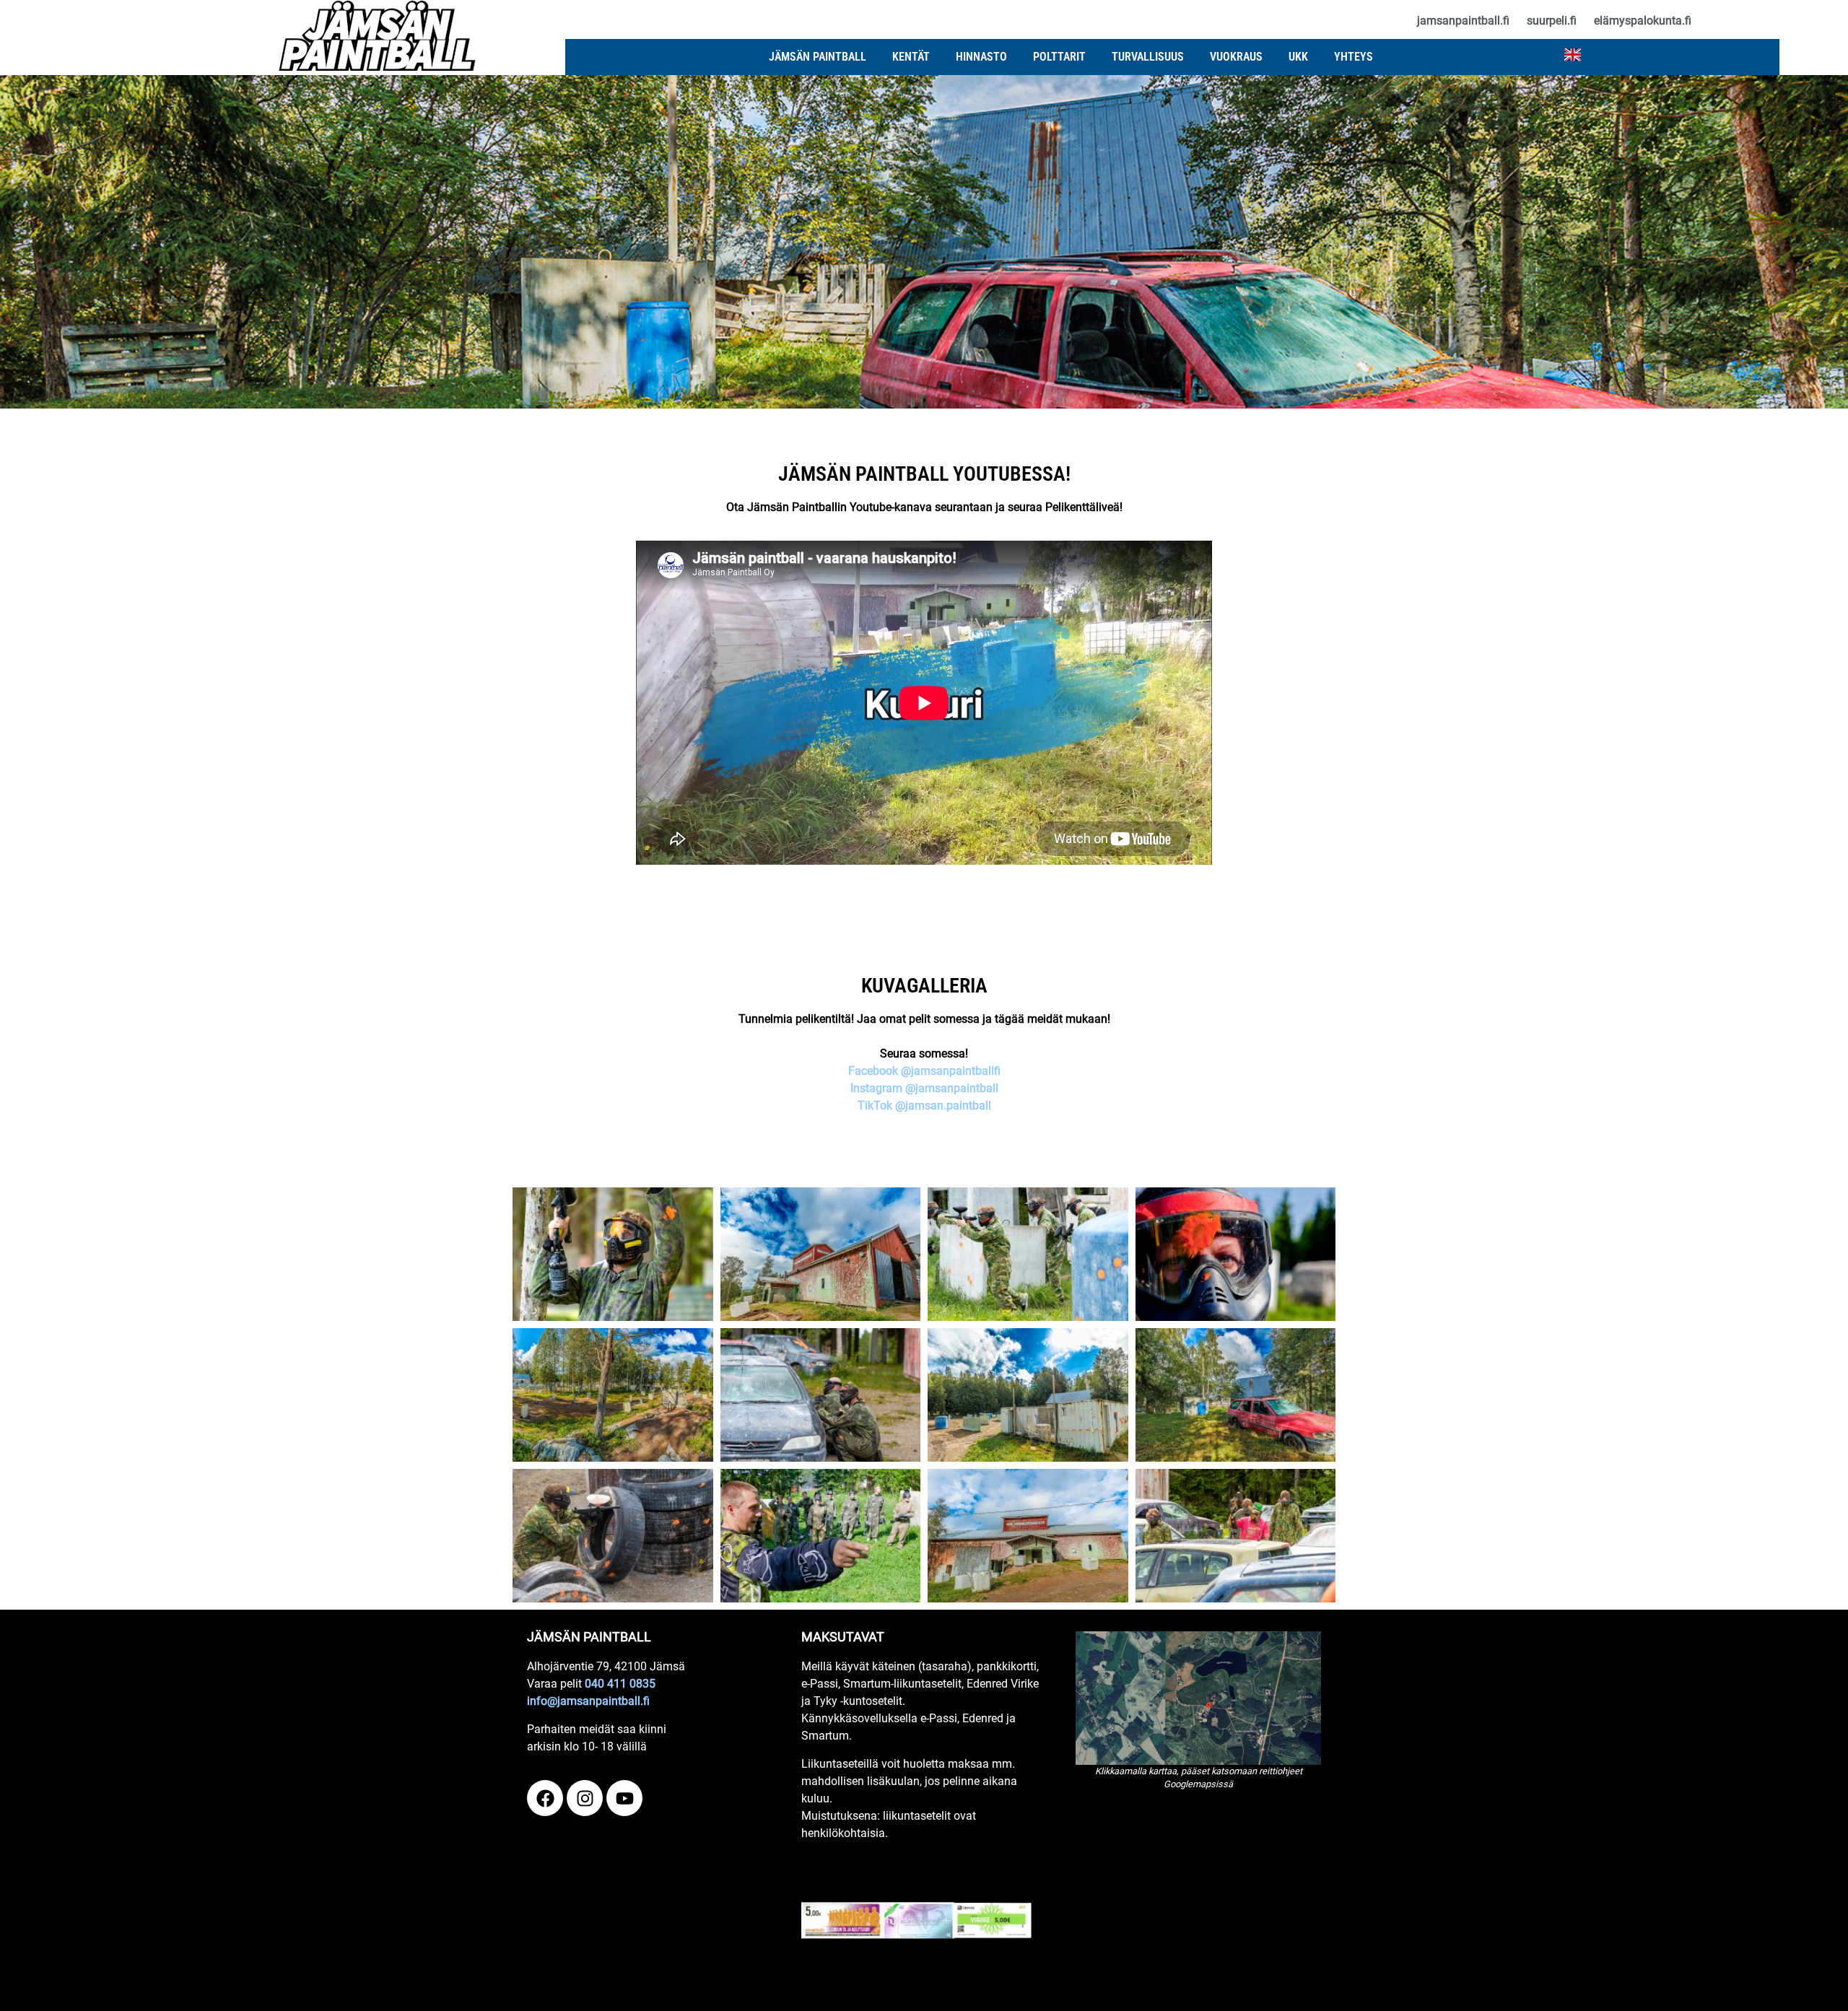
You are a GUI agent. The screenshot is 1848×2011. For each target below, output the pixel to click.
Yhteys (1354, 57)
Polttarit (1059, 57)
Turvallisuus (1148, 57)
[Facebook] (545, 1798)
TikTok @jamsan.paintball (924, 1105)
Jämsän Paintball (818, 57)
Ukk (1298, 57)
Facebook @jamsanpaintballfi (924, 1071)
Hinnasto (981, 57)
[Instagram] (585, 1798)
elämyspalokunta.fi (1643, 21)
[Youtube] (624, 1798)
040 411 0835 (620, 1684)
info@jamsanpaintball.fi (588, 1701)
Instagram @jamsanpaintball (924, 1088)
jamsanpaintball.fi (1463, 21)
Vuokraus (1236, 57)
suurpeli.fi (1552, 21)
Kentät (911, 57)
